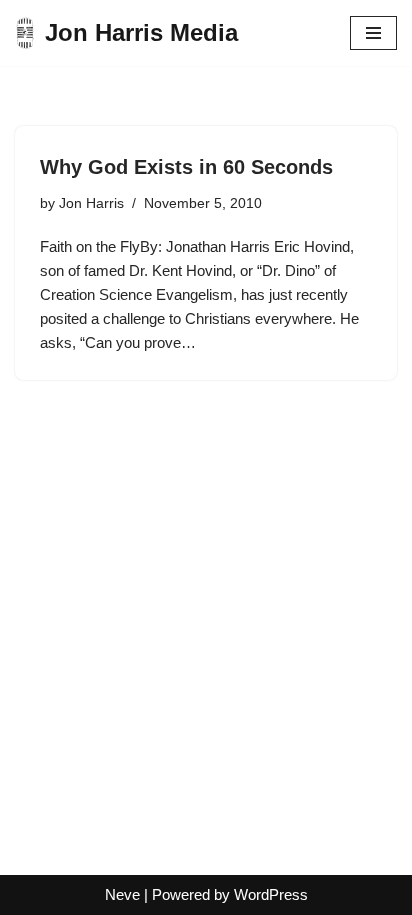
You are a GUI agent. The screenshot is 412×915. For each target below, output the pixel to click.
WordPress (271, 894)
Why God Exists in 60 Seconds (186, 167)
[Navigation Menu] (373, 33)
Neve (122, 894)
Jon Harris (91, 203)
